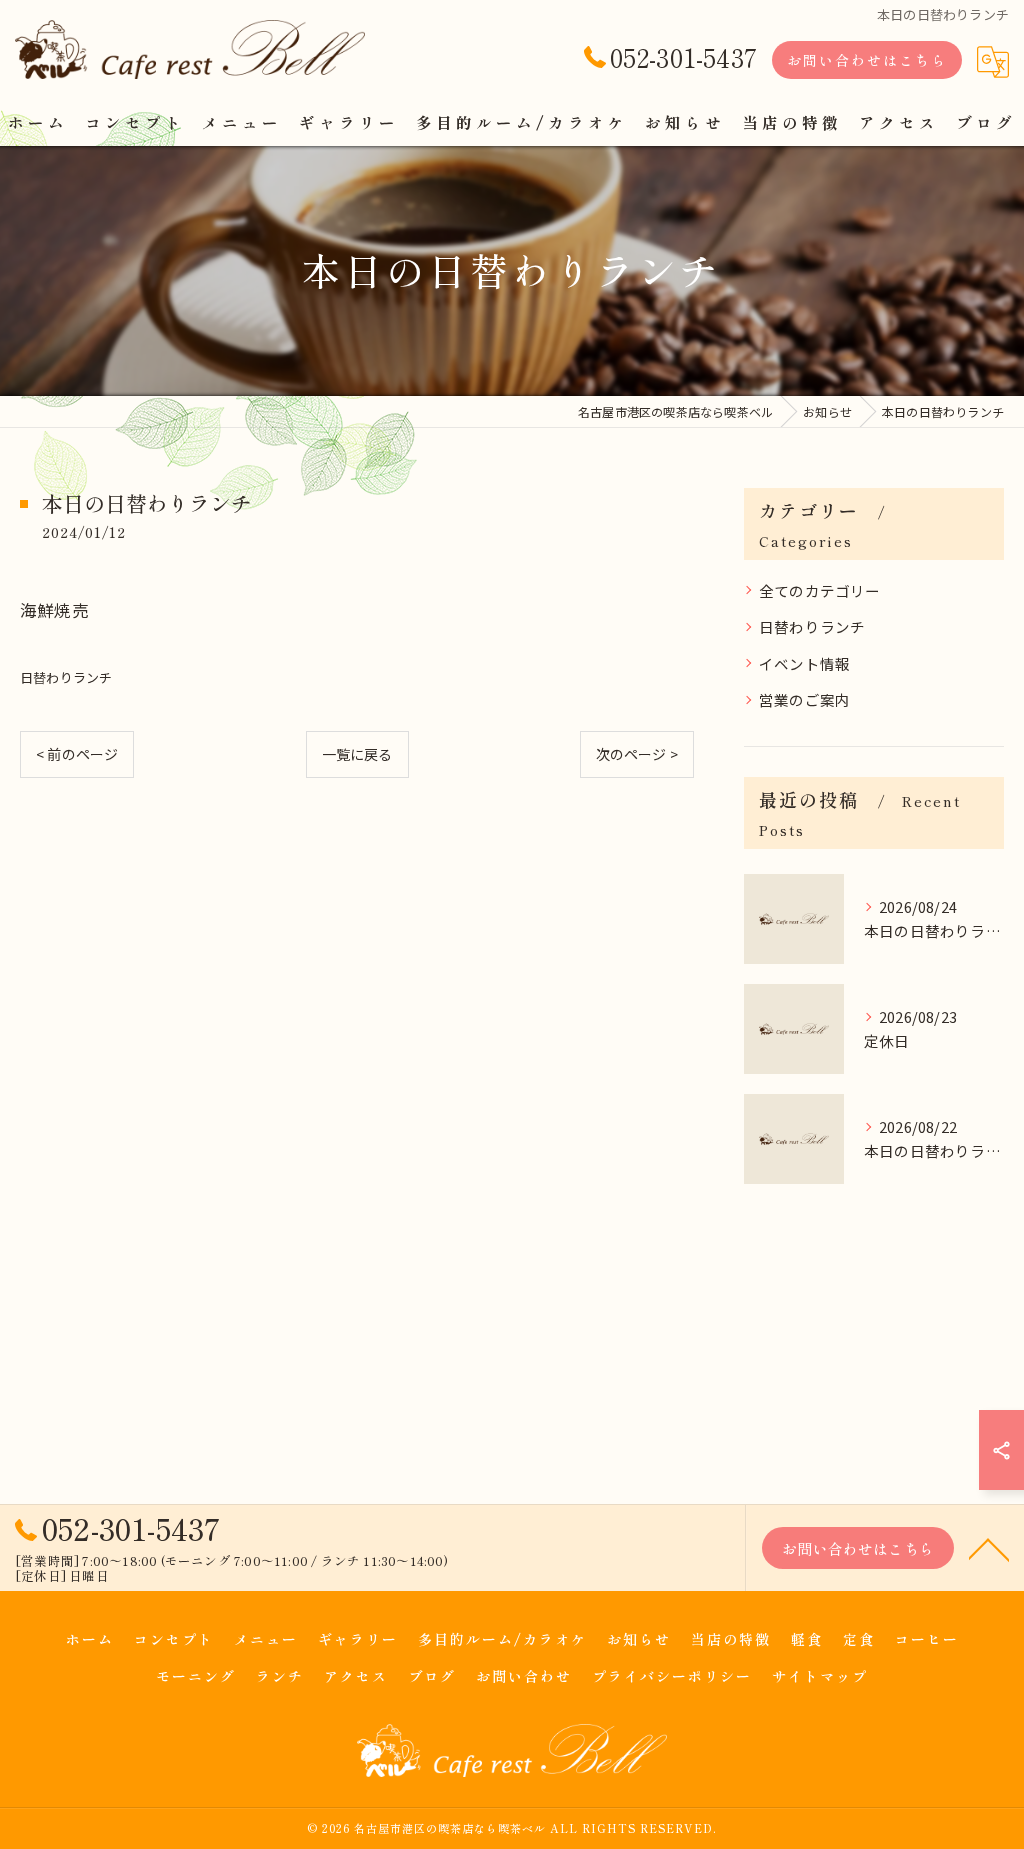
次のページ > (637, 754)
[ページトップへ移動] (989, 1548)
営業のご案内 (804, 699)
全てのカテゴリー (820, 590)
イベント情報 (804, 663)
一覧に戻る (357, 754)
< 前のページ (77, 754)
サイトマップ (820, 1676)
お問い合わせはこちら (867, 60)
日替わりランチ (66, 677)
